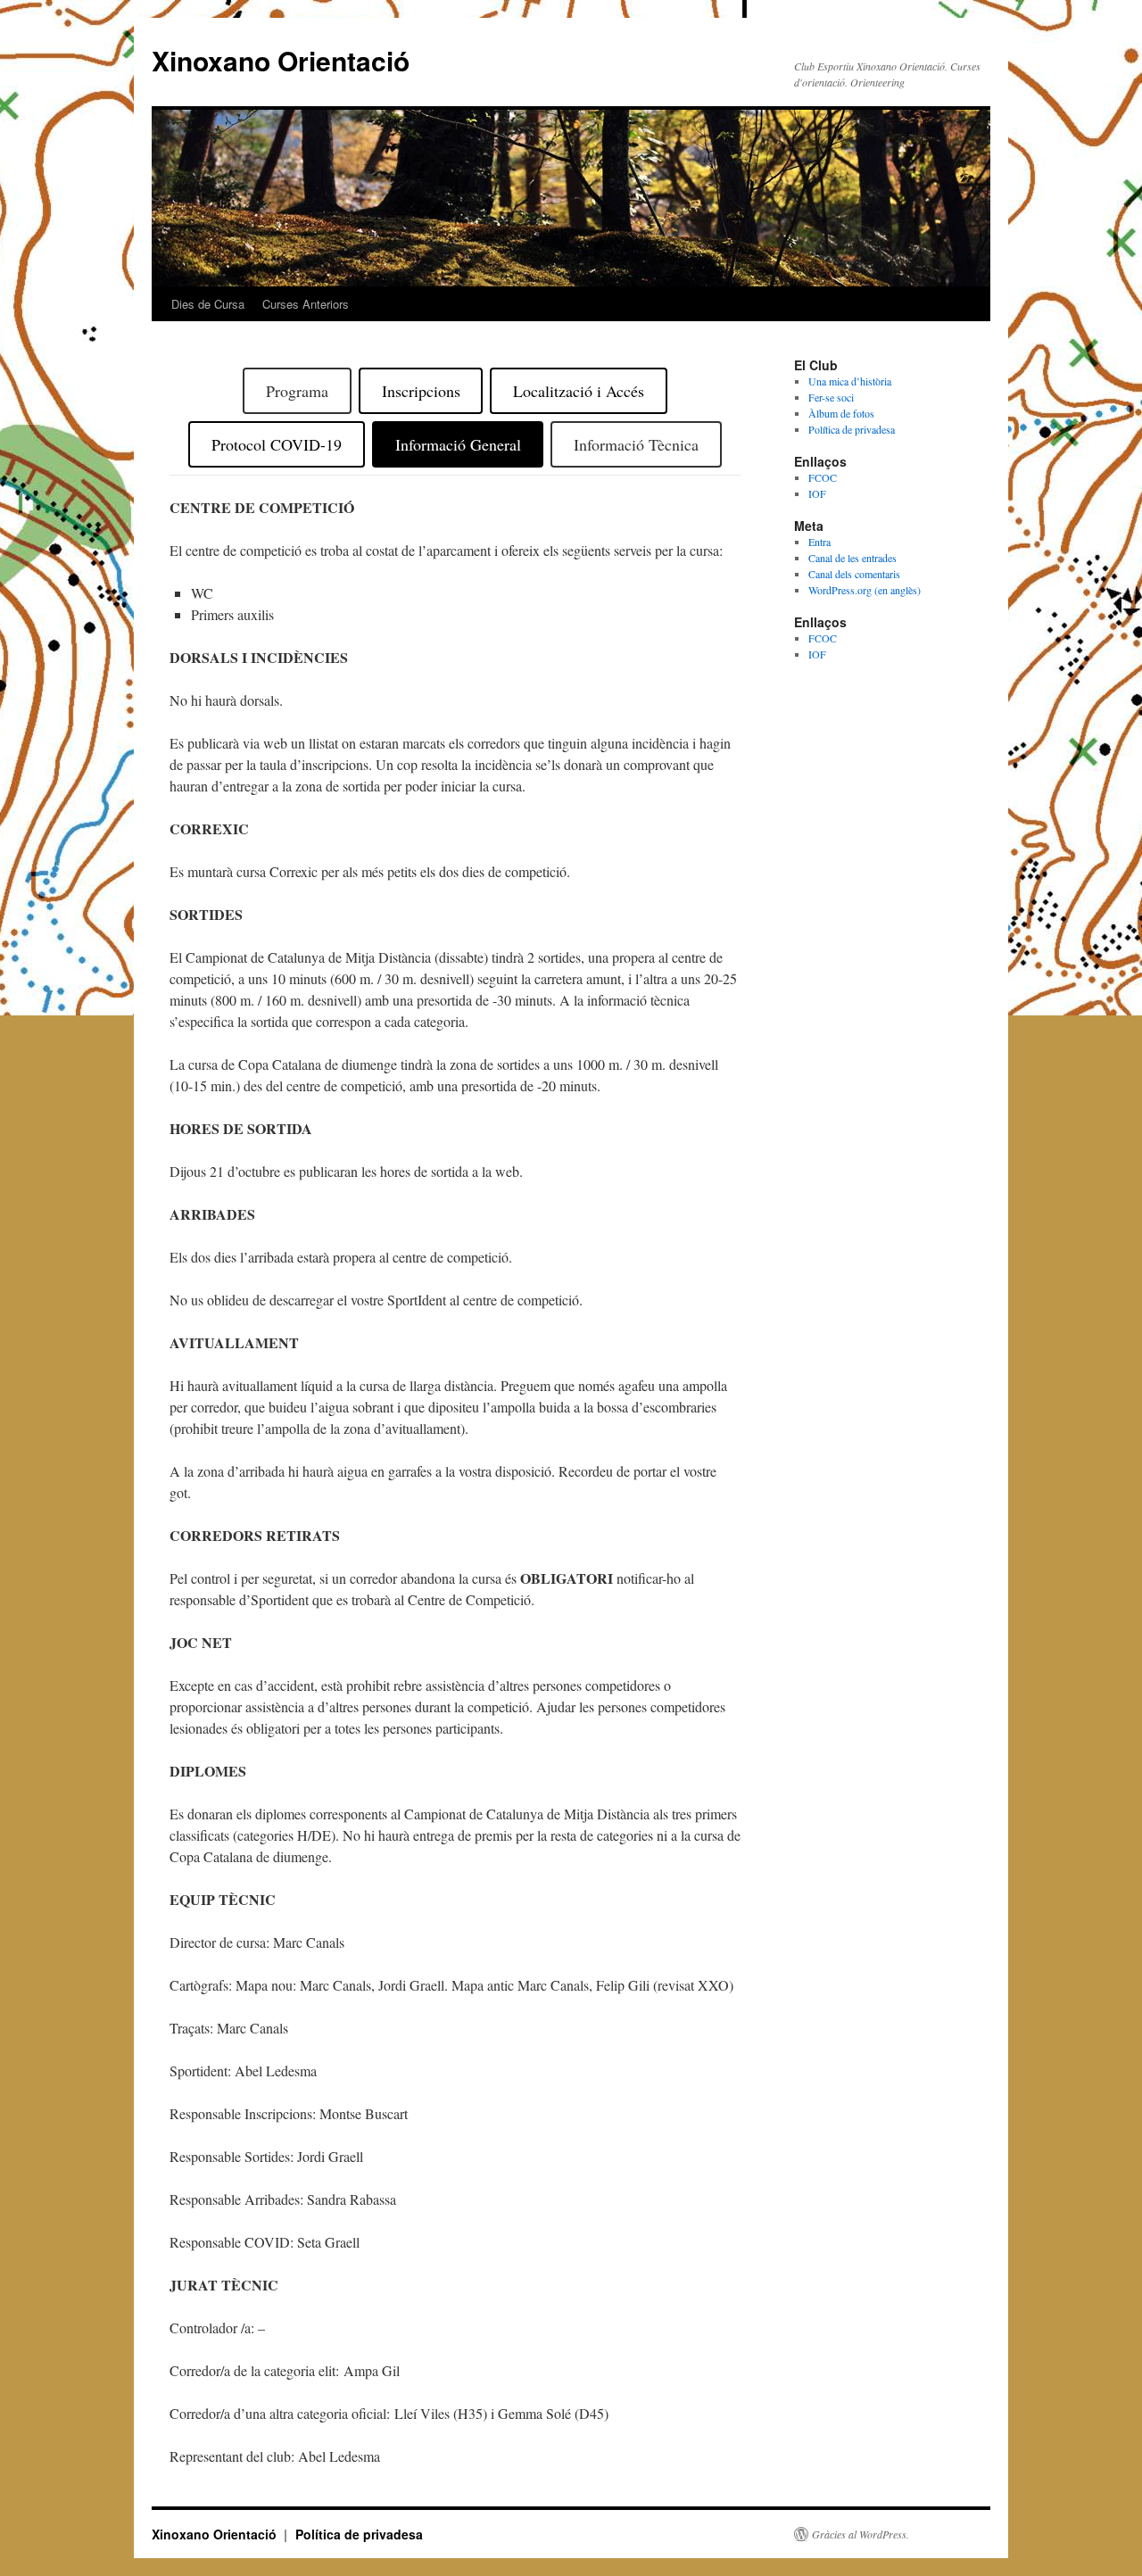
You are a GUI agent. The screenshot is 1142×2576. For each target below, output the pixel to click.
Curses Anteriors (306, 304)
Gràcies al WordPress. (861, 2534)
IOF (817, 493)
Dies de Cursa (208, 304)
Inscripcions (421, 391)
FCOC (823, 477)
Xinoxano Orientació (281, 60)
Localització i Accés (579, 391)
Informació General (458, 444)
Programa (297, 391)
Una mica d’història (850, 381)
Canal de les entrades (852, 558)
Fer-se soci (831, 397)
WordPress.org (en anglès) (865, 590)
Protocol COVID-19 (277, 444)
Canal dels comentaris (854, 574)
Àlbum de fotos (841, 413)
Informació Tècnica (636, 444)
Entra (819, 542)
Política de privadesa (852, 429)
